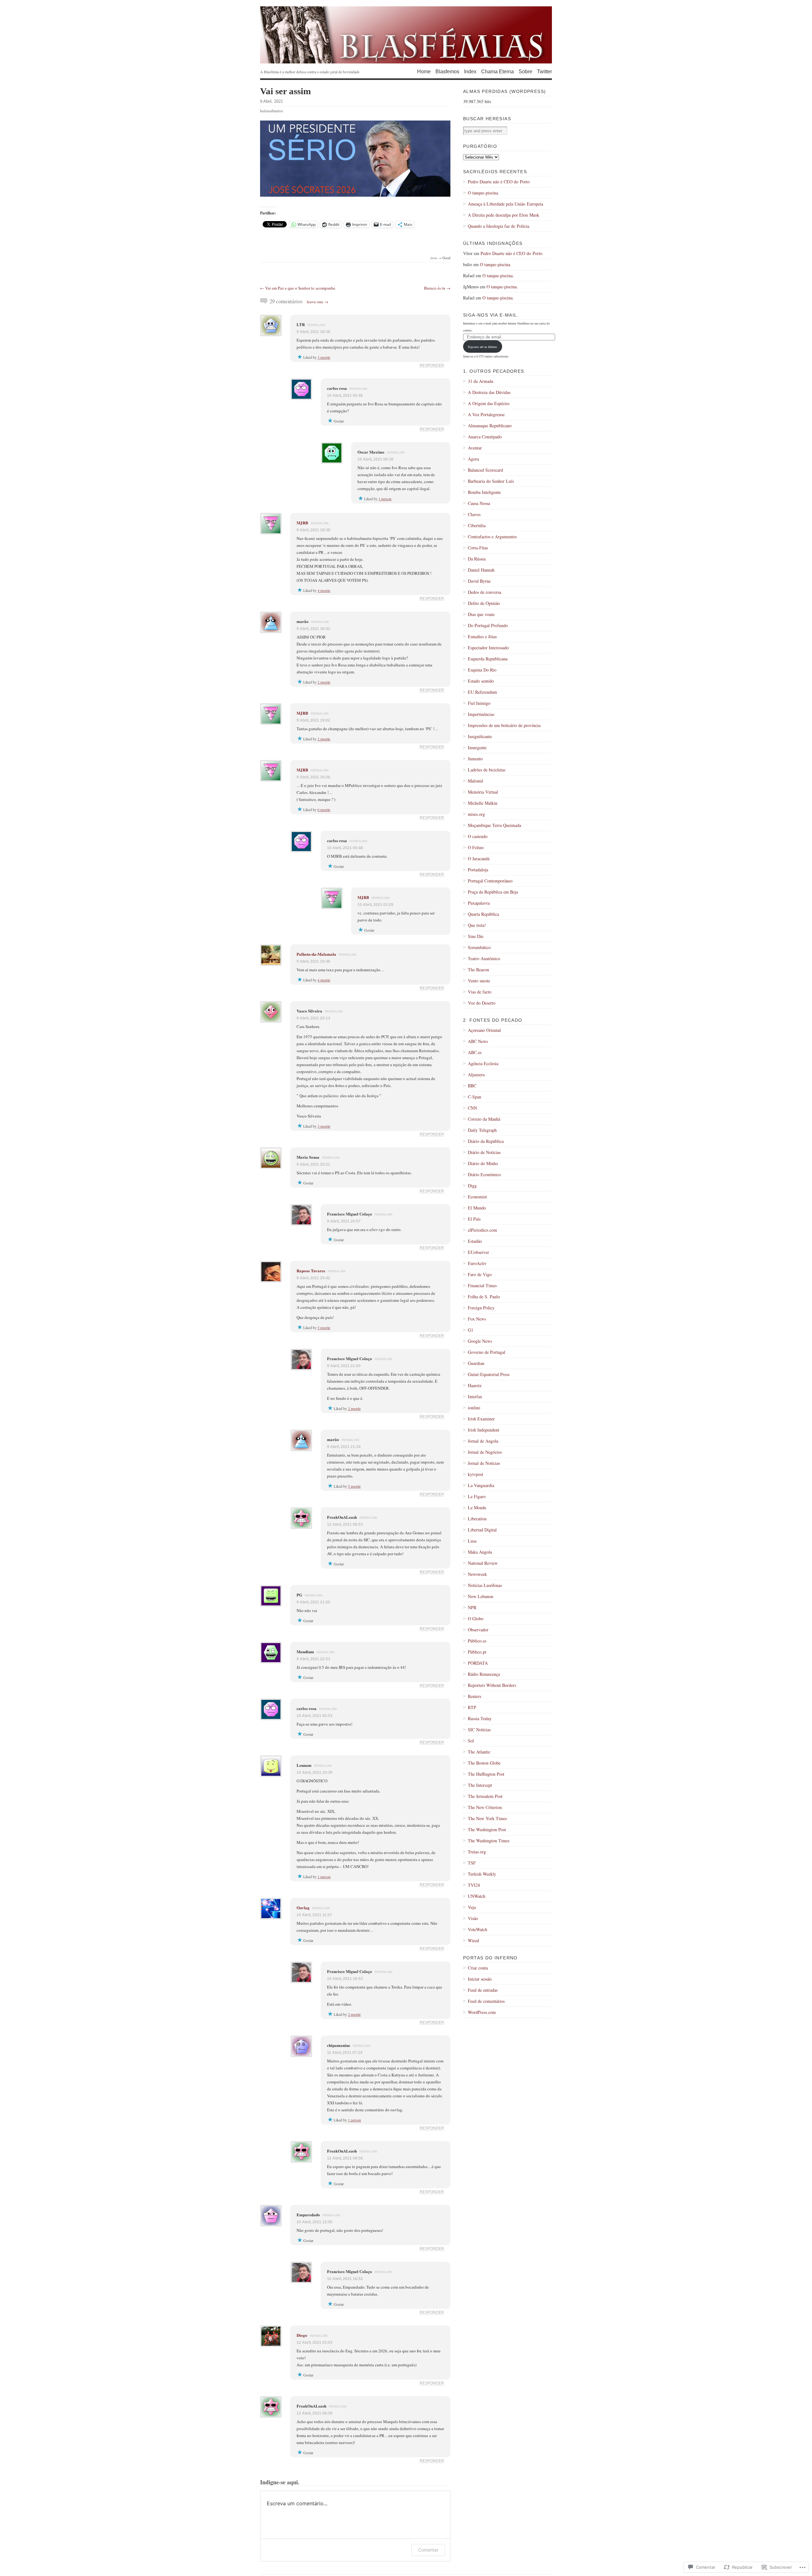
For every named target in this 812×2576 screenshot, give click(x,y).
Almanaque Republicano (490, 426)
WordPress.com (482, 2012)
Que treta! (477, 925)
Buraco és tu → (437, 288)
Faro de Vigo (480, 1274)
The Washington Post (487, 1829)
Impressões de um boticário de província (504, 725)
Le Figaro (477, 1496)
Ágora (473, 459)
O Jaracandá (479, 859)
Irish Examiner (481, 1419)
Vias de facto (480, 992)
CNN (472, 1108)
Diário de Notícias (484, 1152)
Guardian (476, 1363)
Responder (432, 365)
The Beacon (478, 970)
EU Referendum (482, 692)
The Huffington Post (486, 1774)
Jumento (475, 759)
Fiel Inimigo (479, 703)
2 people (324, 682)
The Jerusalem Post (485, 1796)
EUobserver (478, 1252)
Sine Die (476, 936)
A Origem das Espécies (489, 403)
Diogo (302, 2335)
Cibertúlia (477, 525)
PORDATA (478, 1663)
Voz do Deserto (482, 1003)
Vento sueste (479, 981)
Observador (478, 1630)
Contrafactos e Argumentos (492, 537)
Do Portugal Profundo (488, 625)
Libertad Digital (482, 1530)
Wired (473, 1940)
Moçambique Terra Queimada (494, 825)
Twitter (544, 72)
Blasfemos (447, 72)
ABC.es (475, 1052)
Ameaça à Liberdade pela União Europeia (505, 204)
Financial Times (482, 1285)
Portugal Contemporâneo (490, 881)
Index (470, 72)
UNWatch (477, 1896)
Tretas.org (477, 1852)
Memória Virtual (483, 792)
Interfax (475, 1396)
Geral (446, 258)
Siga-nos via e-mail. (491, 315)
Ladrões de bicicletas (487, 770)
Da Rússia (477, 559)
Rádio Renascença (484, 1674)
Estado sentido (481, 681)
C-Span (475, 1097)
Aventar (475, 448)
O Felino (476, 847)
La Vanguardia (481, 1485)
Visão (473, 1918)
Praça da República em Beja (493, 892)
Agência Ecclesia (483, 1063)
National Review (483, 1563)
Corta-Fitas (478, 548)
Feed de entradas (483, 1990)
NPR (472, 1607)
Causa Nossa (479, 503)
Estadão (475, 1241)
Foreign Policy (481, 1308)
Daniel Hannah (481, 570)
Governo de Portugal (487, 1352)
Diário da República (486, 1141)
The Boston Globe (484, 1763)
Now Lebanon (481, 1596)
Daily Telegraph (482, 1130)
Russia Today (480, 1718)
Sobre (525, 72)
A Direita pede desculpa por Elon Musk (504, 215)
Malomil (475, 781)
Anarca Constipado (485, 437)
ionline (474, 1408)
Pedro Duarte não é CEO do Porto (499, 182)
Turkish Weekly (482, 1874)
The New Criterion (485, 1807)
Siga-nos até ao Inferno (482, 347)
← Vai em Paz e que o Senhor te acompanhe (298, 288)
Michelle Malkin (483, 803)
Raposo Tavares (311, 1271)
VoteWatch (478, 1929)
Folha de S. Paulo (484, 1297)
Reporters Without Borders (492, 1685)
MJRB (302, 523)
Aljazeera (476, 1075)
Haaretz (475, 1385)
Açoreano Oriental (484, 1030)
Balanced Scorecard (485, 470)
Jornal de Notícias (484, 1463)
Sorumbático (479, 947)
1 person (385, 499)
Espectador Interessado (488, 648)
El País (474, 1219)
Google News (480, 1341)
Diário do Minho (483, 1163)
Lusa (472, 1541)
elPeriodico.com (482, 1230)
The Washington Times (489, 1841)
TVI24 (474, 1885)
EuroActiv (477, 1263)
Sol (471, 1741)
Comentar (428, 2550)
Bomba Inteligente (484, 492)
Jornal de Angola (483, 1441)
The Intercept (480, 1785)
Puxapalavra (479, 903)
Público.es (477, 1641)
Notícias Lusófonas (485, 1585)
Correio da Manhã (484, 1119)
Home (424, 72)
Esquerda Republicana (488, 659)
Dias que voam (481, 614)
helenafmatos (272, 111)
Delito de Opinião (484, 603)
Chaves (474, 514)
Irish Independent (484, 1430)
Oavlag (303, 1907)
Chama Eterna (498, 72)
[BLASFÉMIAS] (406, 35)
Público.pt (477, 1652)
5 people (324, 1327)
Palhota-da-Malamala (316, 954)
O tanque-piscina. (484, 193)
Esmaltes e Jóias (482, 636)
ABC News (478, 1041)
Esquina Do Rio (482, 670)
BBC (472, 1086)
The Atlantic (479, 1752)
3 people (324, 357)
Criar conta (478, 1968)
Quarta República (483, 914)
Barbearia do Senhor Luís (491, 481)
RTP (472, 1707)
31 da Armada (481, 381)
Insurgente (477, 747)
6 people (324, 810)
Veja (472, 1907)
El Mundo (477, 1208)
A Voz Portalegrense (486, 414)
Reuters (475, 1696)
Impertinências (481, 714)
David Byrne (479, 581)
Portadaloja (478, 870)
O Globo (476, 1619)
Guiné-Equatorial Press (489, 1374)
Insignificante (480, 736)
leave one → (318, 302)
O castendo (478, 836)
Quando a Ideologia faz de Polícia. (499, 226)
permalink (316, 325)
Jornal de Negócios (485, 1452)
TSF (472, 1863)
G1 (471, 1330)
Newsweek (477, 1574)
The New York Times (487, 1818)
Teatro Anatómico (484, 958)
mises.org (476, 814)
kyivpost (475, 1474)
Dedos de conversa (485, 592)
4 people (324, 590)
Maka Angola (480, 1552)
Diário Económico (484, 1174)
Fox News (477, 1319)
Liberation (477, 1519)
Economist (477, 1197)
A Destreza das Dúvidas (489, 392)
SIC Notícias (479, 1730)
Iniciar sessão (480, 1979)
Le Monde (477, 1508)
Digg (472, 1186)
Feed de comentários (486, 2001)
